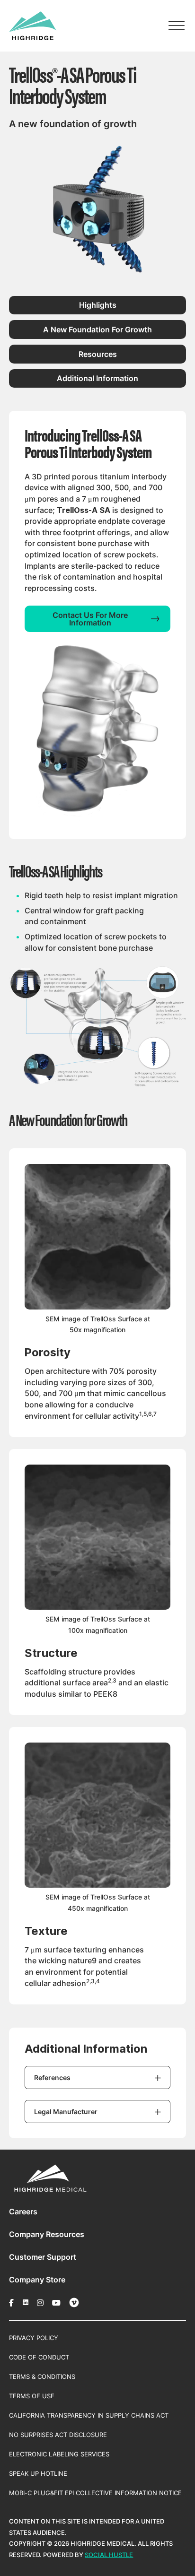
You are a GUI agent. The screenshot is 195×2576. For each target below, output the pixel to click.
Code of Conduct (39, 2357)
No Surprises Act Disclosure (58, 2435)
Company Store (37, 2280)
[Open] (177, 26)
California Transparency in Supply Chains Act (89, 2415)
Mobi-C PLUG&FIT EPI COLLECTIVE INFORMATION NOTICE (95, 2493)
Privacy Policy (34, 2338)
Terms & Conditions (42, 2377)
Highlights (98, 305)
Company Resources (47, 2234)
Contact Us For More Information (90, 619)
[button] (97, 2077)
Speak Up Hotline (38, 2473)
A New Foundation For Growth (97, 330)
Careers (23, 2212)
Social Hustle (109, 2555)
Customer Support (43, 2257)
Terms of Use (32, 2396)
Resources (98, 354)
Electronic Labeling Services (59, 2454)
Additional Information (97, 378)
